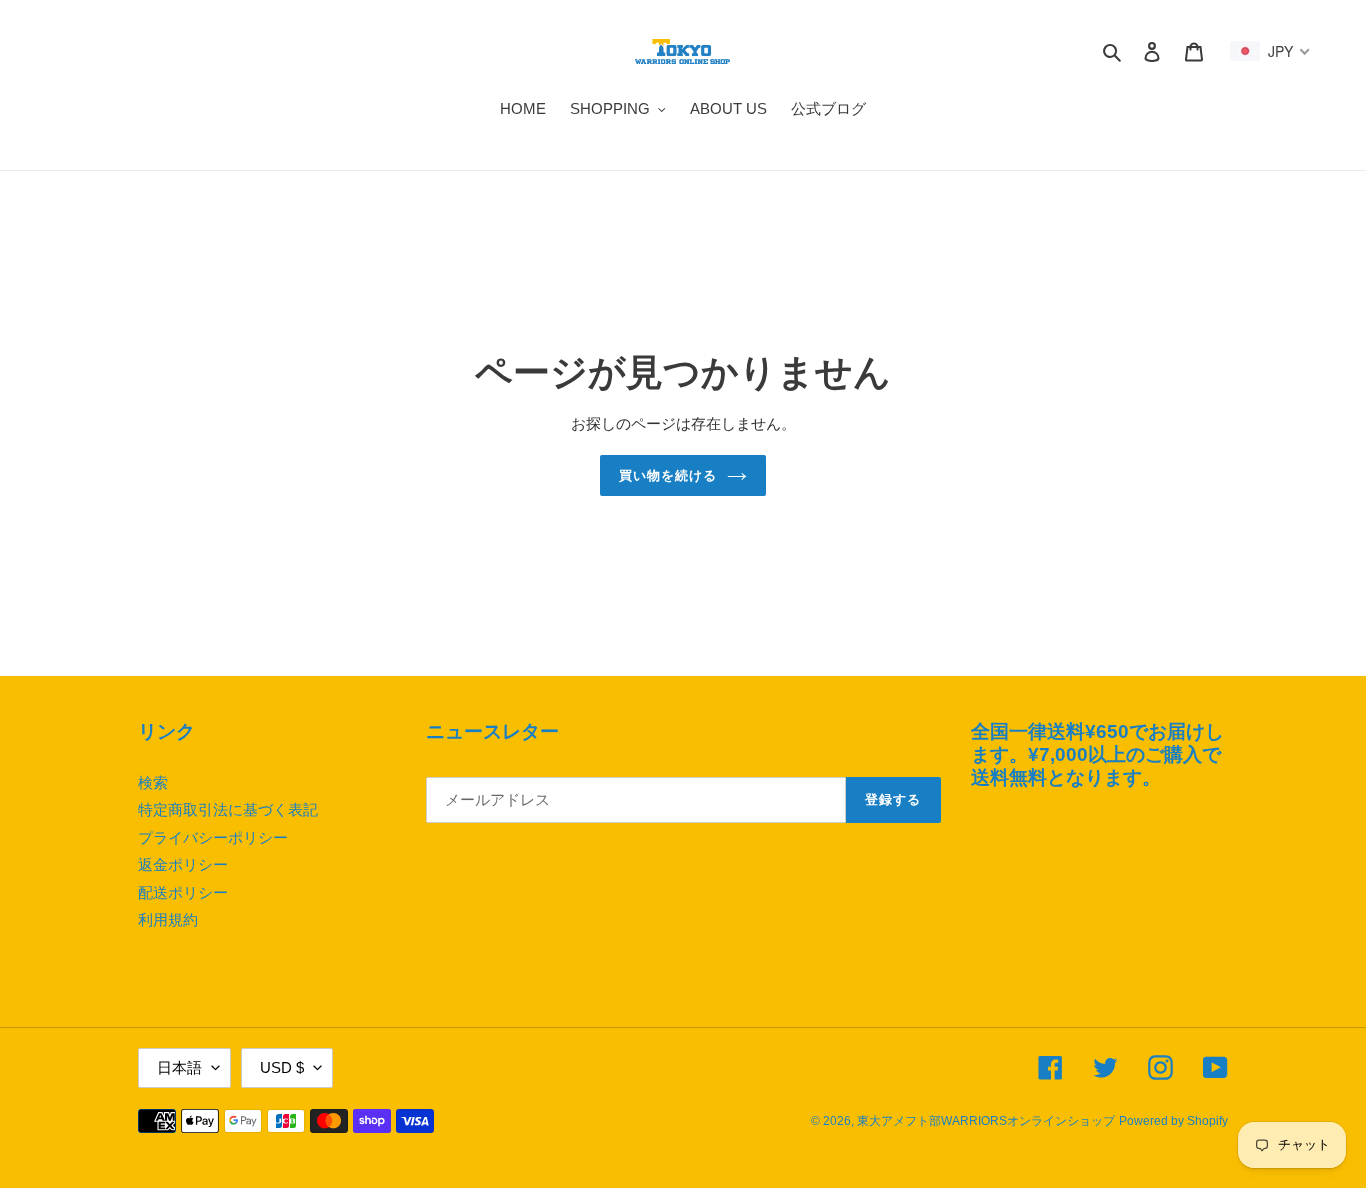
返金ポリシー (183, 864)
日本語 (179, 1067)
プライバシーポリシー (213, 837)
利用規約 (168, 919)
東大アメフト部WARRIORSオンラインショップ (986, 1121)
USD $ (282, 1067)
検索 (153, 782)
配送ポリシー (183, 892)
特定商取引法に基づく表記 (228, 809)
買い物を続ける (668, 475)
